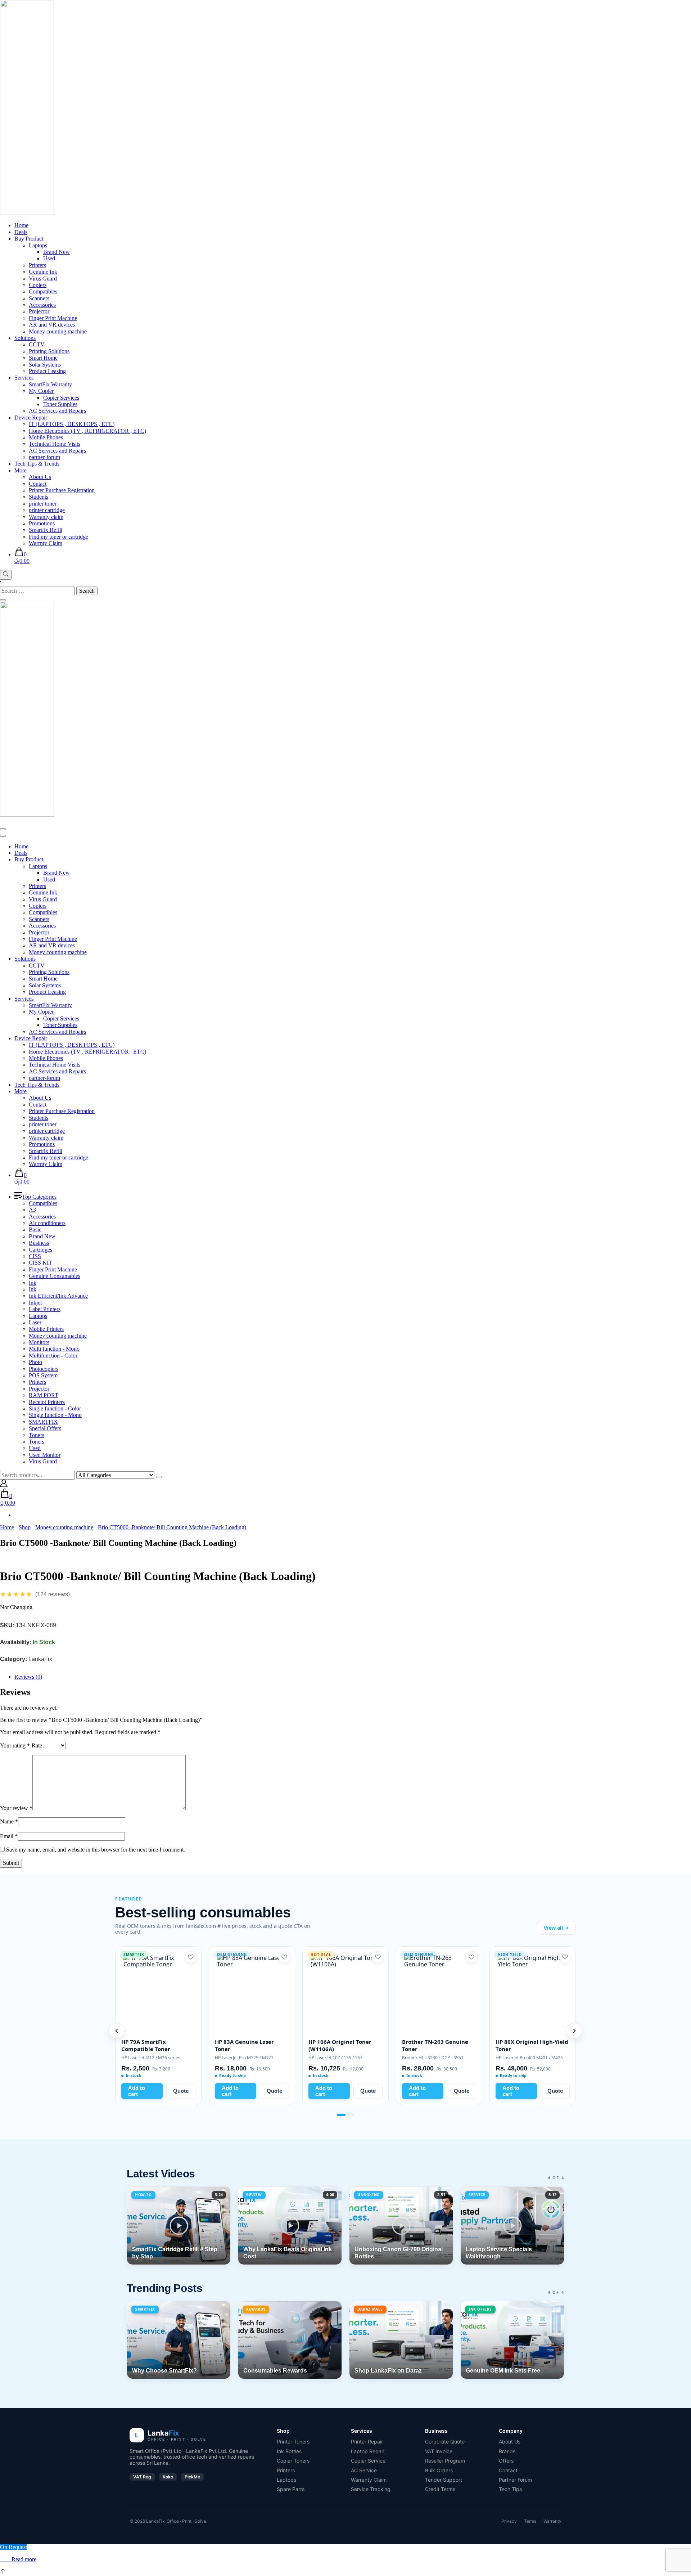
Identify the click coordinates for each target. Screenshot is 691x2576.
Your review (16, 1808)
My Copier (41, 391)
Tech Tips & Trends (37, 464)
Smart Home (43, 358)
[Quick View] (8, 2559)
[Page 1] (338, 2115)
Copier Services (61, 398)
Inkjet (35, 1303)
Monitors (39, 1342)
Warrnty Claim (46, 543)
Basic (35, 1229)
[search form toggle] (6, 575)
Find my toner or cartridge (58, 537)
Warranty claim (46, 517)
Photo (35, 1362)
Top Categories (39, 1197)
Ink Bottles (289, 2451)
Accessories (42, 305)
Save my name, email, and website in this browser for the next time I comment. (96, 1850)
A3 (32, 1210)
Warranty (552, 2521)
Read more (24, 2559)
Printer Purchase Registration (62, 490)
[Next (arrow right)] (678, 1288)
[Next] (574, 2031)
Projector (39, 311)
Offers (506, 2461)
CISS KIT (40, 1263)
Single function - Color (55, 1408)
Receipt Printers (47, 1402)
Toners (37, 1435)
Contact (38, 484)
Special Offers (45, 1428)
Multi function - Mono (54, 1349)
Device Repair (31, 418)
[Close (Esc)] (683, 8)
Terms (530, 2521)
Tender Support (444, 2480)
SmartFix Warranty (50, 384)
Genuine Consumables (55, 1276)
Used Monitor (45, 1455)
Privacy (509, 2521)
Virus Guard (43, 279)
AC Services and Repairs (57, 411)
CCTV (37, 344)
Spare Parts (291, 2489)
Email (9, 1836)
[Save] (191, 1957)
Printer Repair (367, 2442)
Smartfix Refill (46, 530)
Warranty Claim (369, 2480)
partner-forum (44, 457)
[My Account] (4, 1485)
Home (21, 225)
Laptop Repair (368, 2451)
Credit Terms (440, 2489)
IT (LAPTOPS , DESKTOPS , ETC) (72, 424)
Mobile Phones (46, 437)
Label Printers (45, 1309)
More (21, 470)
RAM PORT (44, 1395)
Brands (507, 2451)
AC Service (364, 2470)
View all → (556, 1928)
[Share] (667, 8)
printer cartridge (47, 510)
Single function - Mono (55, 1415)
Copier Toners (293, 2461)
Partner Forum (515, 2480)
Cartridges (40, 1250)
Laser (35, 1322)
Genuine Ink (43, 272)
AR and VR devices (52, 325)
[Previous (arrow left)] (13, 1288)
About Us (40, 477)
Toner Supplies (60, 404)
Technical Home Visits (55, 444)
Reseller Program (445, 2461)
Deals (21, 232)
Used (49, 258)
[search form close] (3, 600)
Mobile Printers (46, 1329)
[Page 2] (345, 2115)
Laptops (38, 245)
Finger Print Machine (53, 318)
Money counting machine (58, 331)
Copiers (38, 285)
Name (9, 1821)
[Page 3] (353, 2115)
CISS (35, 1256)
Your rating (15, 1745)
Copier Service (368, 2461)
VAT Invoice (439, 2451)
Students (39, 497)
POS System (43, 1375)
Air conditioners (47, 1223)
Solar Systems (45, 365)
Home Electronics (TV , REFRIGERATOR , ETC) (87, 431)
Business (39, 1243)
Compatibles (43, 291)
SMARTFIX (43, 1422)
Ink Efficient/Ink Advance (58, 1296)
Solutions (25, 338)
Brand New (57, 252)
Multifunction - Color (53, 1356)
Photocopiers (44, 1369)
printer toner (43, 504)
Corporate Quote (445, 2442)
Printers (37, 265)
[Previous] (117, 2031)
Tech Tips (510, 2489)
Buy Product (29, 239)
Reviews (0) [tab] (28, 1677)
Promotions (42, 523)
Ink (33, 1283)
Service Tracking (371, 2489)
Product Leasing (47, 371)
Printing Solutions (49, 351)
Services (24, 378)
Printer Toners (293, 2442)
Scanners (39, 298)
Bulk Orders (439, 2470)
